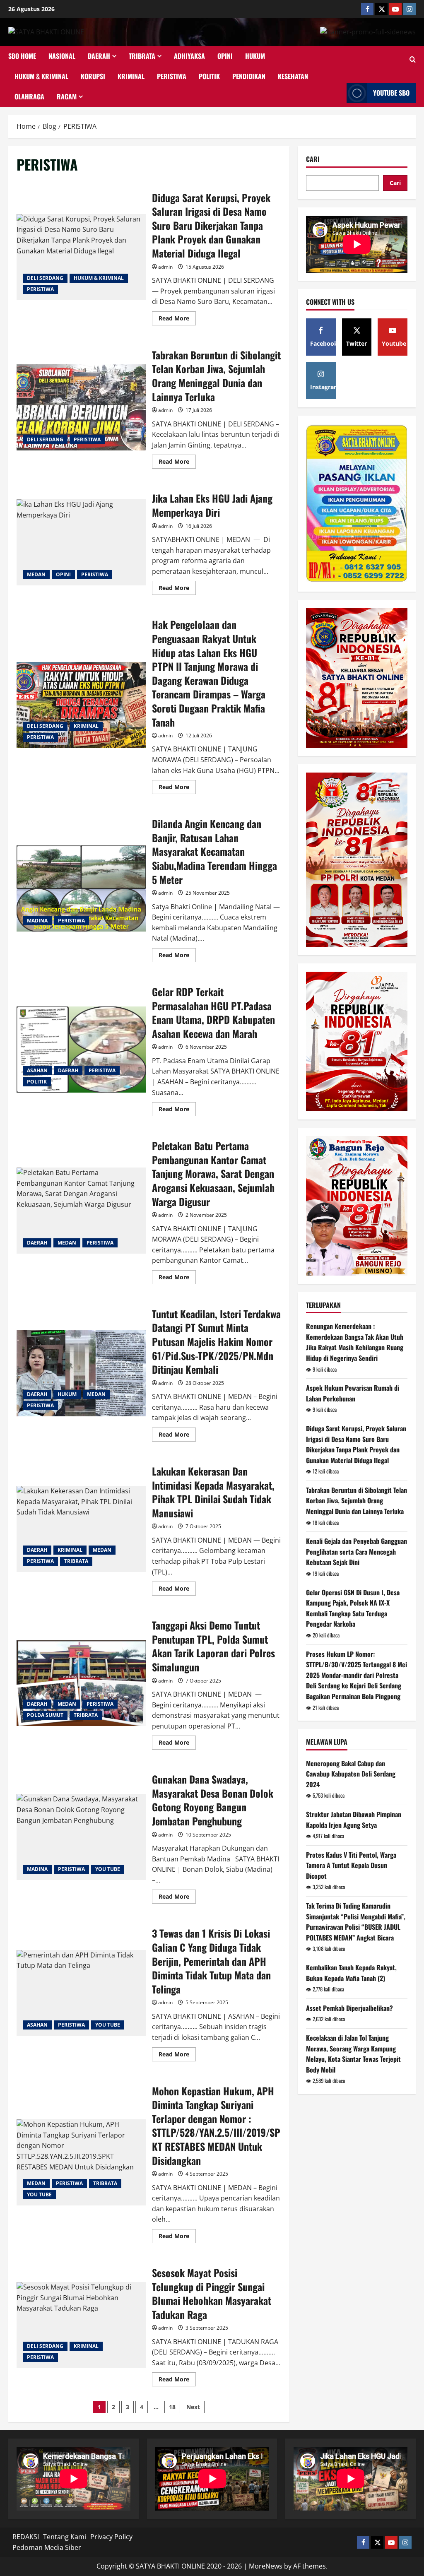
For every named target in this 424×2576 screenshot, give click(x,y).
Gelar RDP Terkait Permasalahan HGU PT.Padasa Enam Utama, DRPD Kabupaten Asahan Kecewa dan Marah (81, 1050)
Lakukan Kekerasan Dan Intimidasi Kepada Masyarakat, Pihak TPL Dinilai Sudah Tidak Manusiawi (81, 1529)
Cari (313, 159)
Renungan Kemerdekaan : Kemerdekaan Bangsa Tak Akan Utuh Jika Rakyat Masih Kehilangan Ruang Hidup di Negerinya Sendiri (355, 1342)
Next (193, 2407)
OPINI (225, 56)
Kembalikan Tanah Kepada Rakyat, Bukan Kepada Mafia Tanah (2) (351, 1973)
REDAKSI (26, 2537)
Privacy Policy (111, 2537)
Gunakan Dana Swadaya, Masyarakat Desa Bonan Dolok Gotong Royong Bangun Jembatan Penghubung (81, 1837)
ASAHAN (37, 1070)
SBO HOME (22, 56)
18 (172, 2407)
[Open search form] (413, 60)
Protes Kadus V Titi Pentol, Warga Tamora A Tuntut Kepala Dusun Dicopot (351, 1865)
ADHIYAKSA (189, 56)
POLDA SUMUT (45, 1715)
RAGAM (67, 96)
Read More (177, 320)
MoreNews (266, 2566)
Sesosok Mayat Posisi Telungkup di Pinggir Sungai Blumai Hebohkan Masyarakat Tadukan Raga (81, 2325)
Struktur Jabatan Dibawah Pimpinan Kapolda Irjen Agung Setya (354, 1820)
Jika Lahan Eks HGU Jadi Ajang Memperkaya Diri (81, 542)
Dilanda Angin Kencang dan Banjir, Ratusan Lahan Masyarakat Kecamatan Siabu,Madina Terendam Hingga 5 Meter (81, 888)
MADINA (37, 921)
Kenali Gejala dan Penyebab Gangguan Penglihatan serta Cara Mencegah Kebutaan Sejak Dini (357, 1552)
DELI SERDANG (45, 278)
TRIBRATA (142, 56)
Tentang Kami (65, 2537)
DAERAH (99, 56)
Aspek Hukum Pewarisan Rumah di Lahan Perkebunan (353, 1393)
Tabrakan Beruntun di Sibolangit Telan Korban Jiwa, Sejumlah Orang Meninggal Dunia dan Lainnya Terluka (81, 407)
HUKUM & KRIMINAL (41, 76)
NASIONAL (62, 56)
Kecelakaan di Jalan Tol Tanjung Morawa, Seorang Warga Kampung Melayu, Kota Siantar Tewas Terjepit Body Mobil (353, 2054)
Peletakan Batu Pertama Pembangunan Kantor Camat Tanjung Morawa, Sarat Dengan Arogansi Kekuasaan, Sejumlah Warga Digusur (81, 1211)
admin (165, 267)
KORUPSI (93, 76)
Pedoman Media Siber (47, 2547)
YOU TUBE (108, 1869)
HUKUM (255, 56)
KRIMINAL (131, 76)
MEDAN (36, 574)
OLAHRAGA (29, 96)
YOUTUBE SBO (391, 93)
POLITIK (209, 76)
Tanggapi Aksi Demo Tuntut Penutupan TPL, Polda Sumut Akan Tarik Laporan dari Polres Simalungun (81, 1683)
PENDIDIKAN (249, 76)
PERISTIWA (172, 76)
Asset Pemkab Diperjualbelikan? (349, 2008)
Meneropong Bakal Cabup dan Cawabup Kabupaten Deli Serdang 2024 (351, 1774)
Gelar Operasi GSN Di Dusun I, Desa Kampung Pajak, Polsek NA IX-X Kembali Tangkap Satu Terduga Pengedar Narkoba (353, 1608)
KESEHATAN (293, 76)
